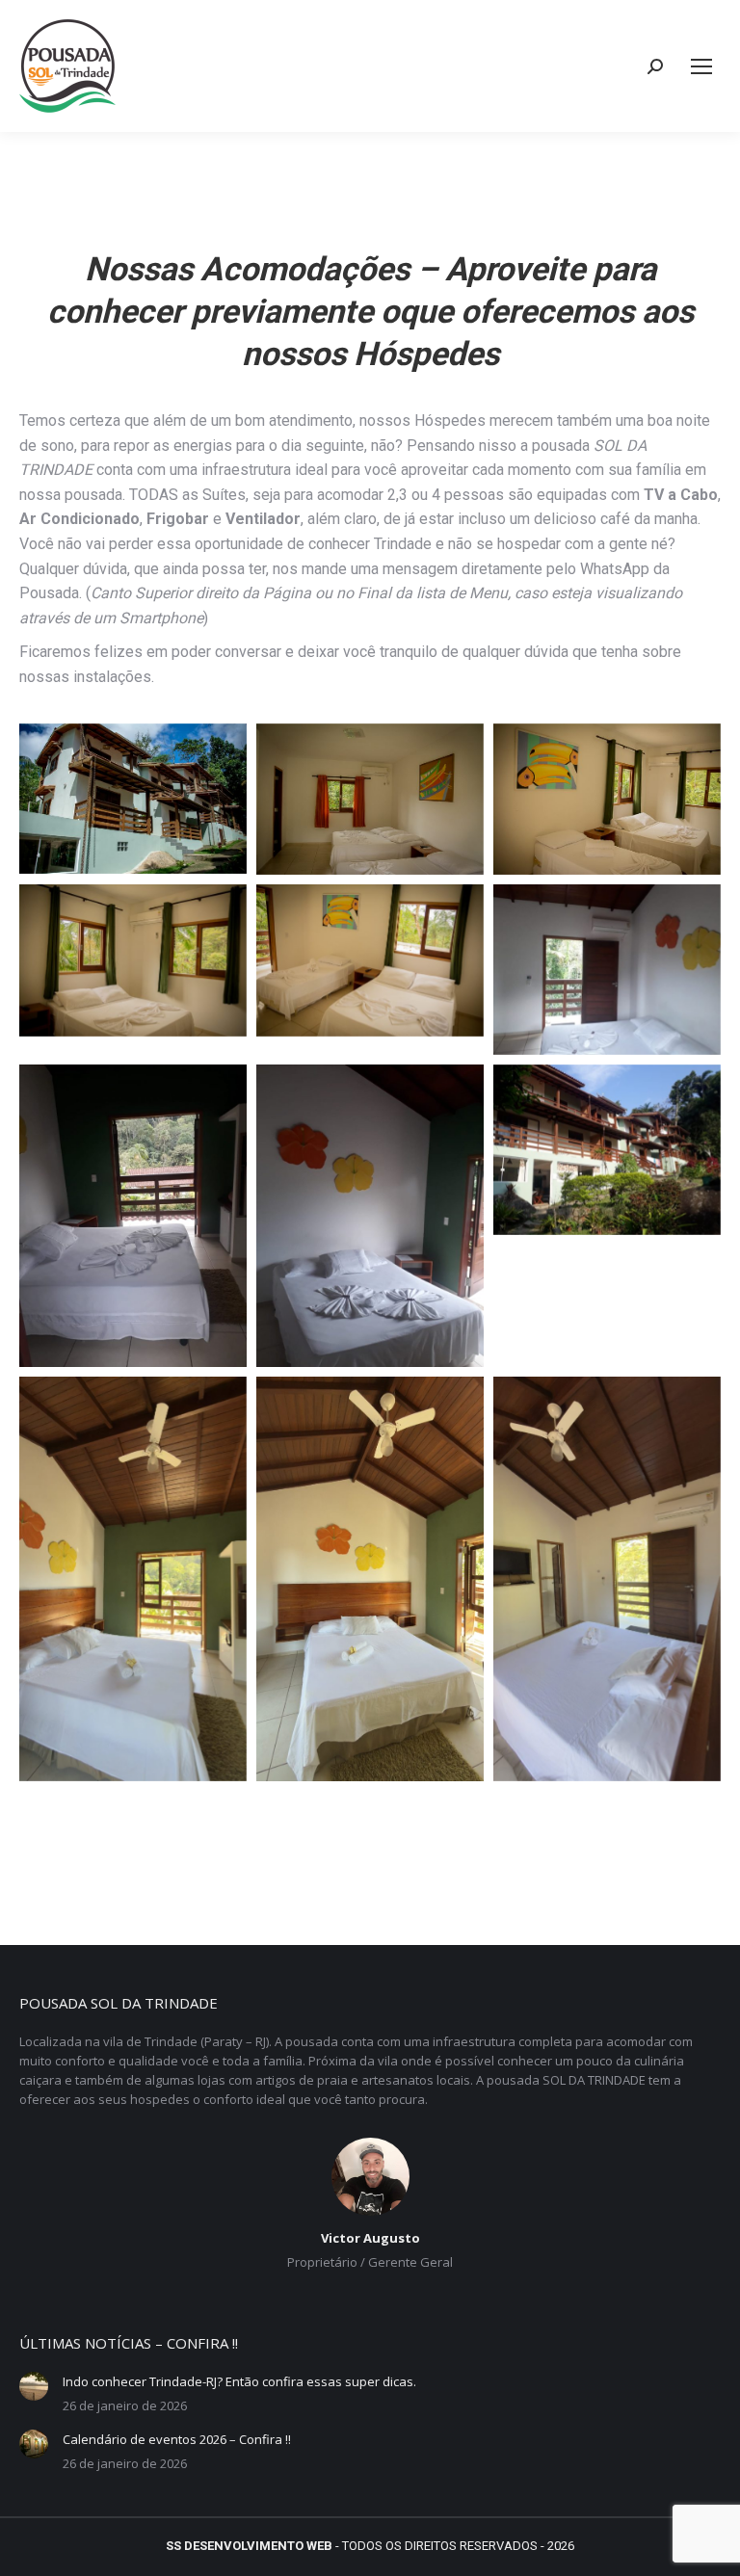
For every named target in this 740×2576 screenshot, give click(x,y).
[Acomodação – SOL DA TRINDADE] (370, 800)
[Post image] (34, 2386)
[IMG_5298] (607, 1578)
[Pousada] (133, 799)
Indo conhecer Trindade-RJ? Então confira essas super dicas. (239, 2381)
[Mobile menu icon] (701, 66)
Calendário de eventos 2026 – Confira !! (177, 2439)
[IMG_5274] (370, 1578)
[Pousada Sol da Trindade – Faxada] (607, 1150)
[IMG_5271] (133, 1578)
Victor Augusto (370, 2238)
